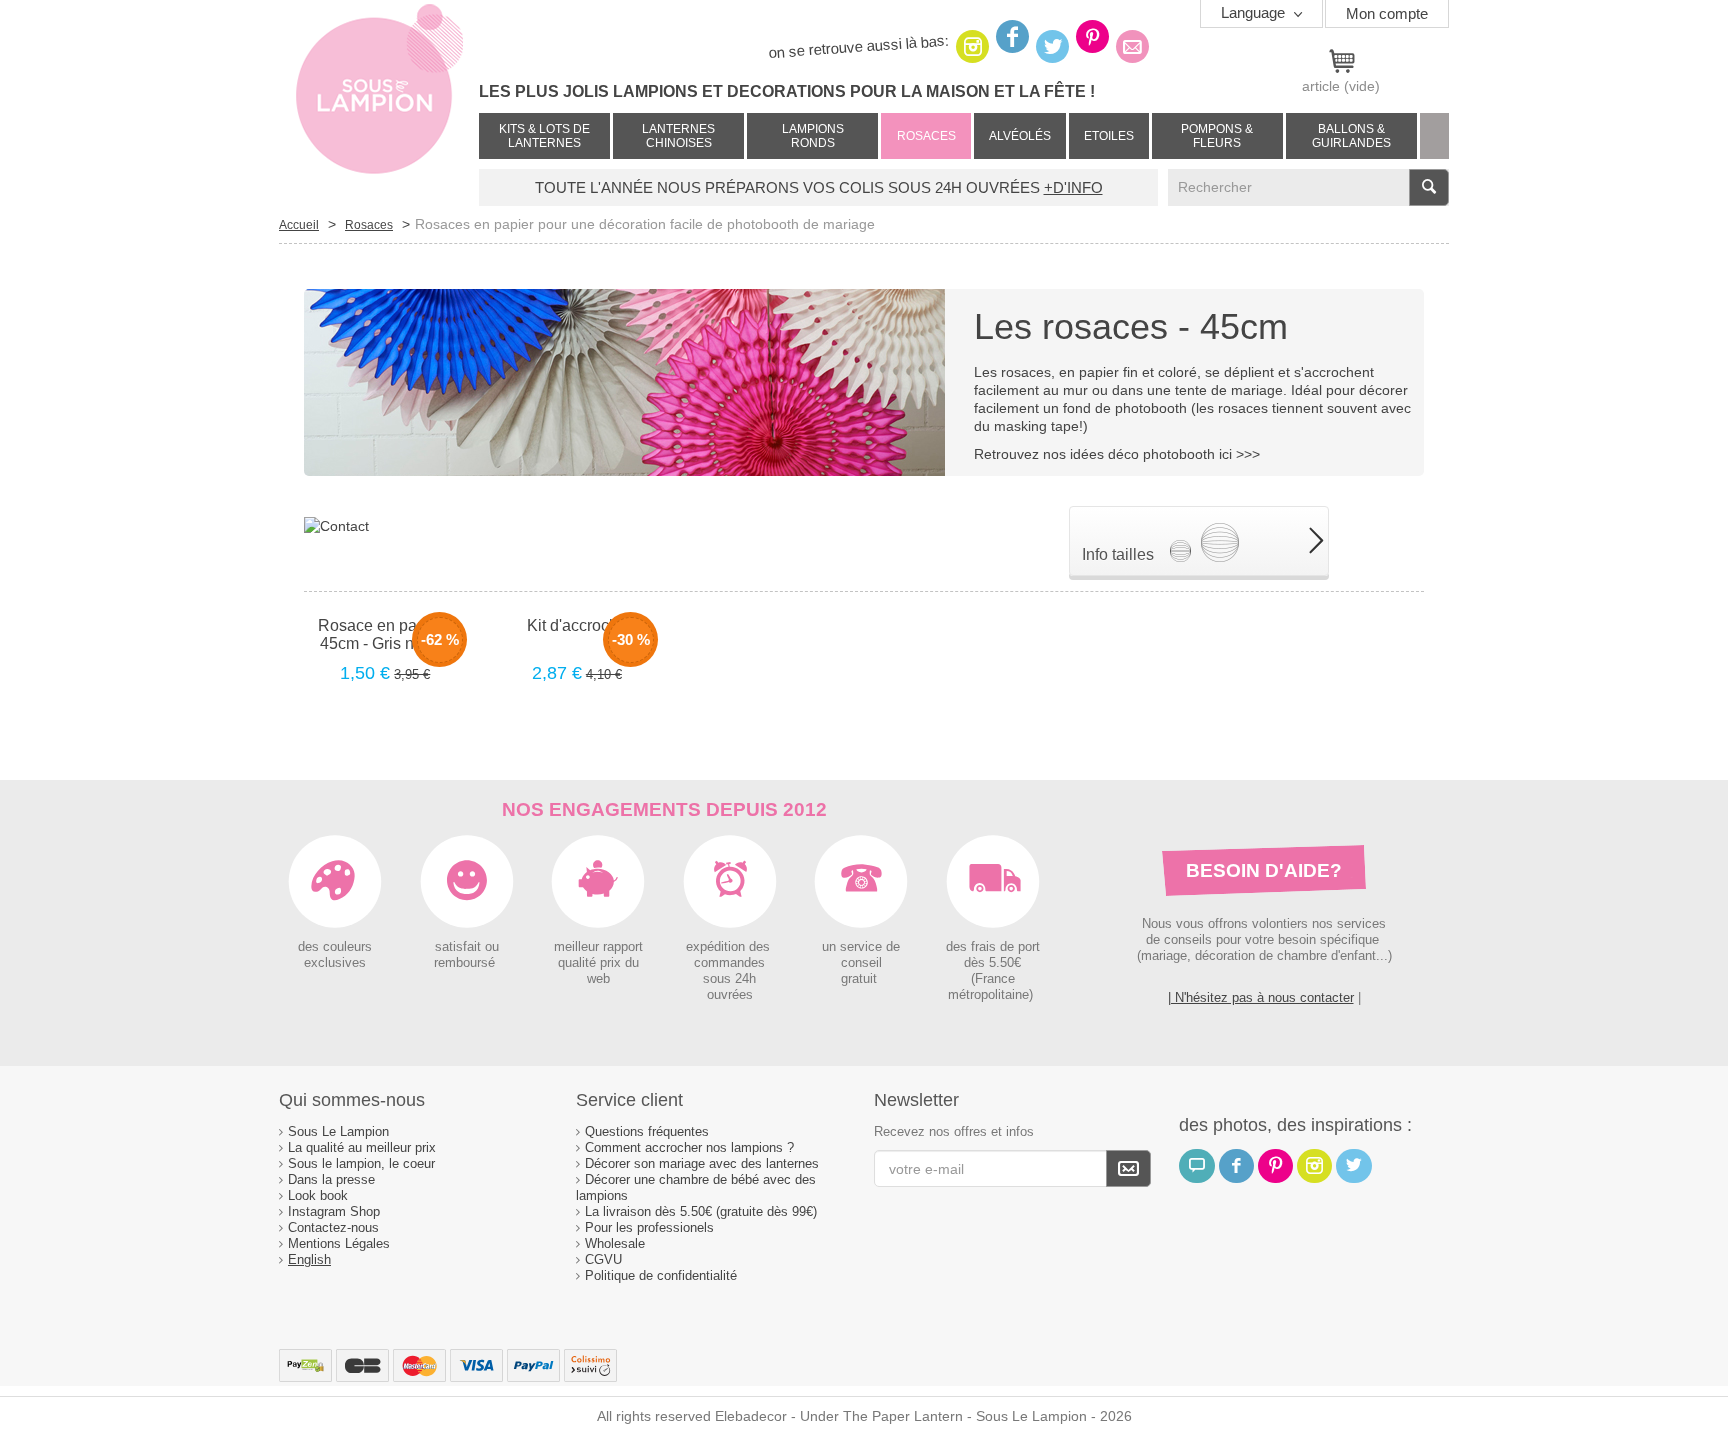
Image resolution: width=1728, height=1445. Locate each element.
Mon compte (1387, 13)
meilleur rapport (598, 947)
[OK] (1128, 1168)
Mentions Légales (339, 1243)
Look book (318, 1195)
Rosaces (926, 136)
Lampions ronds (813, 136)
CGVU (603, 1259)
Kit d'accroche (577, 625)
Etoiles (1109, 136)
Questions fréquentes (647, 1131)
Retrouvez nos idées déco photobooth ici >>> (1117, 454)
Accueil (299, 225)
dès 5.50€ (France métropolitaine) (992, 979)
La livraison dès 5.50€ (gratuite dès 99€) (701, 1211)
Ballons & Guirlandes (1351, 136)
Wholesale (615, 1243)
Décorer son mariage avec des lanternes (702, 1163)
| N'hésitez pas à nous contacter (1261, 997)
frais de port (1003, 947)
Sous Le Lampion (338, 1131)
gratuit (861, 979)
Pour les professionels (649, 1227)
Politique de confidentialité (661, 1275)
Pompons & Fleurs (1217, 136)
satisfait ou (467, 947)
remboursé (466, 963)
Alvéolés (1020, 136)
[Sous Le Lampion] (379, 100)
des (956, 947)
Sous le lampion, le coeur (361, 1163)
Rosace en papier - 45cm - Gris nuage (385, 634)
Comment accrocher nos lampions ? (689, 1147)
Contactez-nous (333, 1227)
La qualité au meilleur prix (362, 1147)
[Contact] (336, 525)
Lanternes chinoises (678, 136)
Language (1255, 12)
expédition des (730, 947)
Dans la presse (331, 1179)
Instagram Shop (334, 1211)
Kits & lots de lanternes (544, 136)
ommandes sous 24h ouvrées (733, 979)
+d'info (1073, 187)
